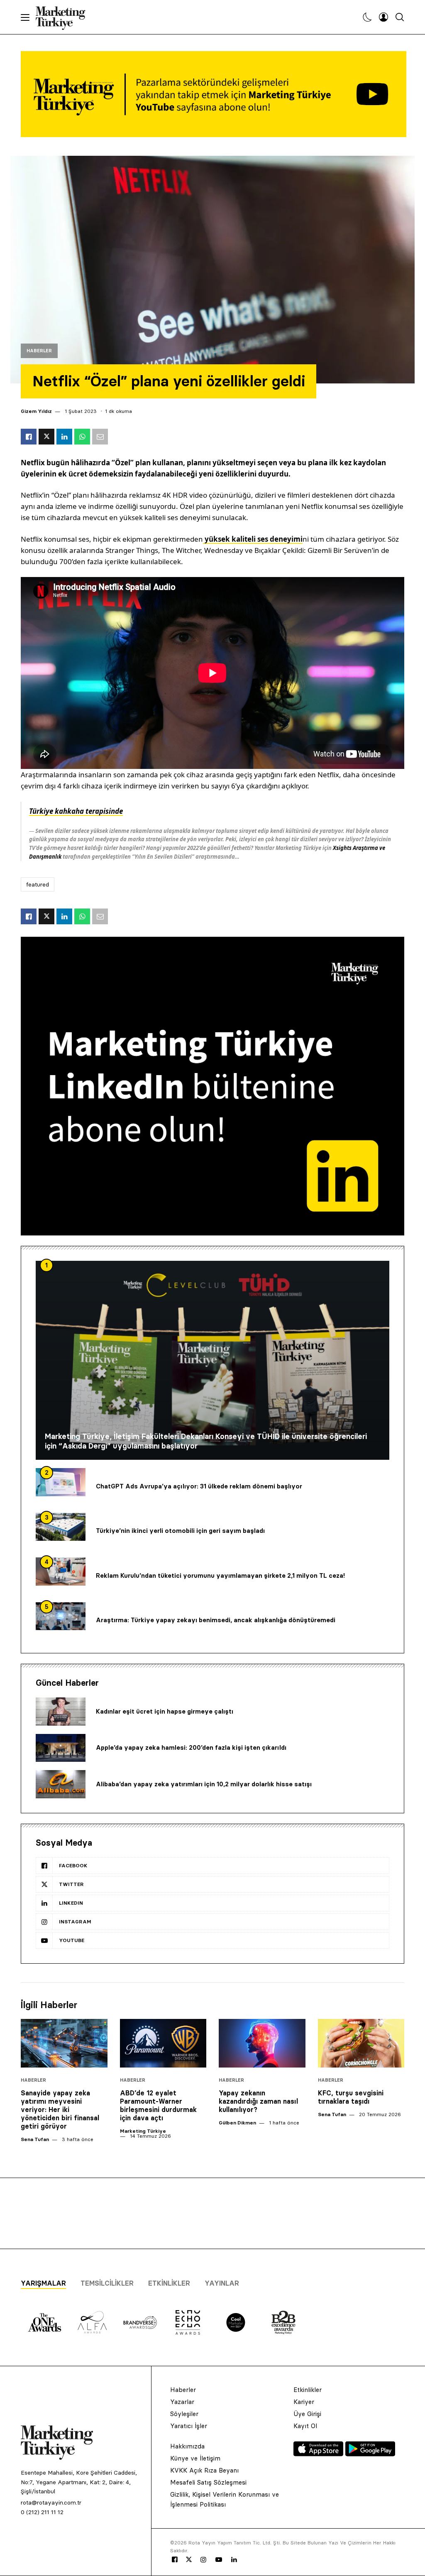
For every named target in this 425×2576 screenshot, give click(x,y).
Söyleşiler (184, 2414)
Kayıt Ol (305, 2426)
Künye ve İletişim (195, 2458)
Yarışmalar (43, 2283)
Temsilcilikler (107, 2283)
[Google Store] (370, 2454)
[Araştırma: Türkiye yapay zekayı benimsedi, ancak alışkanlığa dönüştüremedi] (61, 1616)
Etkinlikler (169, 2283)
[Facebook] (175, 2560)
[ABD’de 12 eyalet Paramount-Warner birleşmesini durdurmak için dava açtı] (163, 2043)
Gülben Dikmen (237, 2123)
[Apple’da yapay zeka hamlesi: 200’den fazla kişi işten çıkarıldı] (61, 1748)
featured (38, 884)
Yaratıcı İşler (189, 2426)
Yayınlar (222, 2283)
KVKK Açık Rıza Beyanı (204, 2470)
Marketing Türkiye (143, 2131)
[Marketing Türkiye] (64, 17)
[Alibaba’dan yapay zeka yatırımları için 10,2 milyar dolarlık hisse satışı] (61, 1784)
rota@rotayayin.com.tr (51, 2502)
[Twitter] (189, 2559)
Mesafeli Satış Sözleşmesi (208, 2482)
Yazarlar (182, 2402)
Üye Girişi (307, 2414)
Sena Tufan (35, 2139)
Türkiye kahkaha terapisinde (76, 811)
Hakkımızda (187, 2446)
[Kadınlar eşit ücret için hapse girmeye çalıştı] (61, 1712)
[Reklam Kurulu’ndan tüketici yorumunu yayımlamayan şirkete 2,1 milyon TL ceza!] (61, 1572)
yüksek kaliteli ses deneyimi (253, 539)
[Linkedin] (234, 2560)
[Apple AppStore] (319, 2454)
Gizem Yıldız (36, 411)
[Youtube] (219, 2560)
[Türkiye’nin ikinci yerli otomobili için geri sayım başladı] (61, 1527)
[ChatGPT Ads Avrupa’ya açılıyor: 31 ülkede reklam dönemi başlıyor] (61, 1482)
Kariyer (304, 2402)
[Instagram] (203, 2560)
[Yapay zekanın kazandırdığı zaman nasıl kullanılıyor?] (262, 2043)
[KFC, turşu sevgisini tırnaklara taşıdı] (361, 2043)
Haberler (39, 351)
